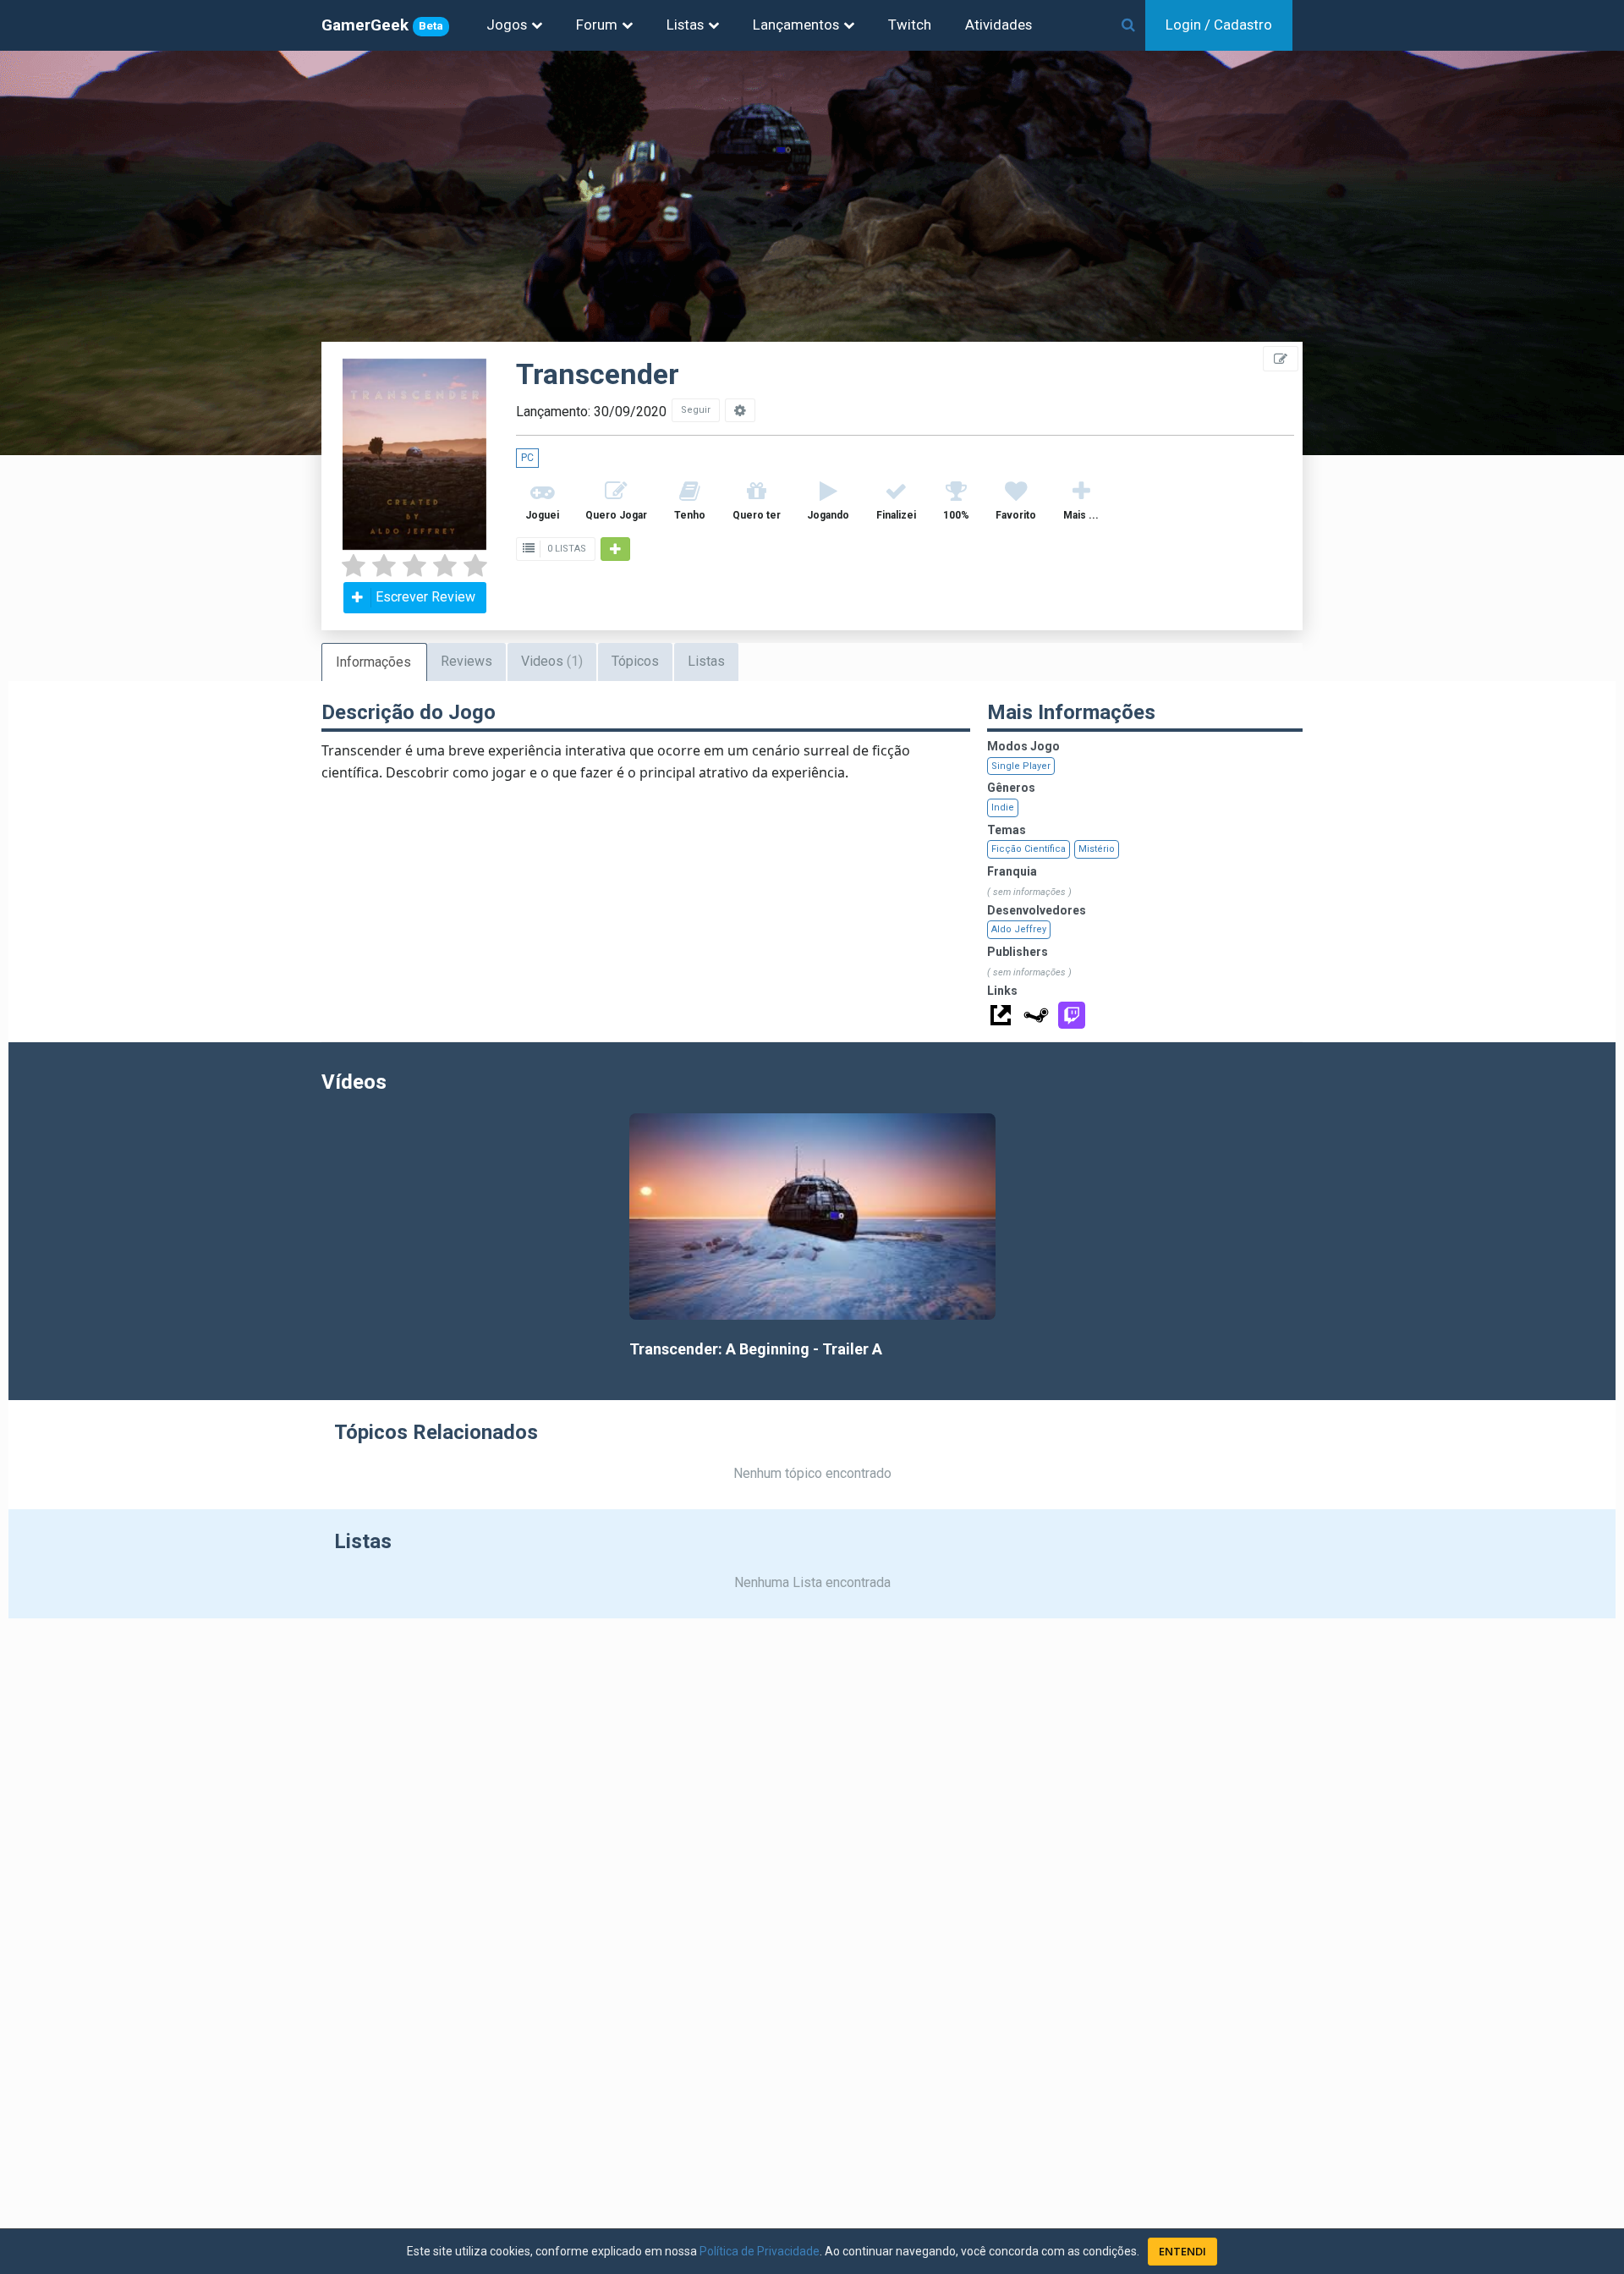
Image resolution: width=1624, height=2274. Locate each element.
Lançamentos (796, 25)
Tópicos (635, 661)
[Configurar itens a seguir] (740, 410)
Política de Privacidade (760, 2251)
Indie (1003, 807)
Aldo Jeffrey (1019, 929)
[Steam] (1036, 1015)
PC (527, 458)
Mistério (1097, 849)
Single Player (1021, 766)
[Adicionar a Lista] (615, 549)
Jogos (507, 25)
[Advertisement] (1522, 381)
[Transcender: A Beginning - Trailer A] (812, 1217)
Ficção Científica (1029, 849)
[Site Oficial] (1001, 1015)
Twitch (910, 25)
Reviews (466, 661)
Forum (597, 25)
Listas (685, 25)
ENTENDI (1182, 2251)
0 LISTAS (565, 549)
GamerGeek (382, 25)
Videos (552, 661)
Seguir (696, 410)
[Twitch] (1072, 1015)
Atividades (999, 25)
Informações (373, 662)
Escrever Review (425, 597)
